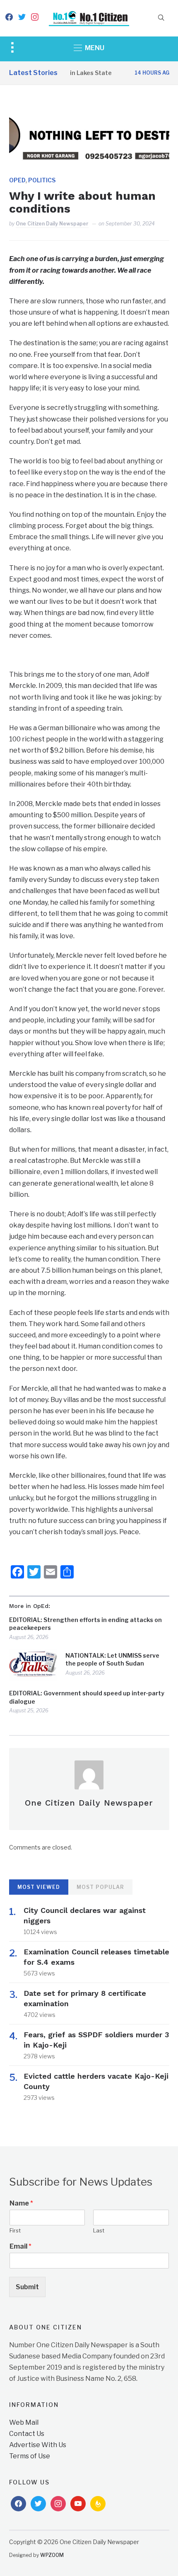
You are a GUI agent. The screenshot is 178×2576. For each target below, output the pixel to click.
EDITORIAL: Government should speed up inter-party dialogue (87, 1697)
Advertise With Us (38, 2445)
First (15, 2230)
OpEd (17, 180)
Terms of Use (30, 2456)
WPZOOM (52, 2555)
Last (99, 2230)
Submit (27, 2287)
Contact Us (27, 2434)
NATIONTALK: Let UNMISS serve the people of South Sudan (112, 1660)
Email (20, 2246)
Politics (42, 180)
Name (21, 2203)
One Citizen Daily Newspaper (52, 224)
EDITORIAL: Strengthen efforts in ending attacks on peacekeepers (85, 1624)
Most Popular (100, 1887)
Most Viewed (39, 1887)
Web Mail (24, 2422)
